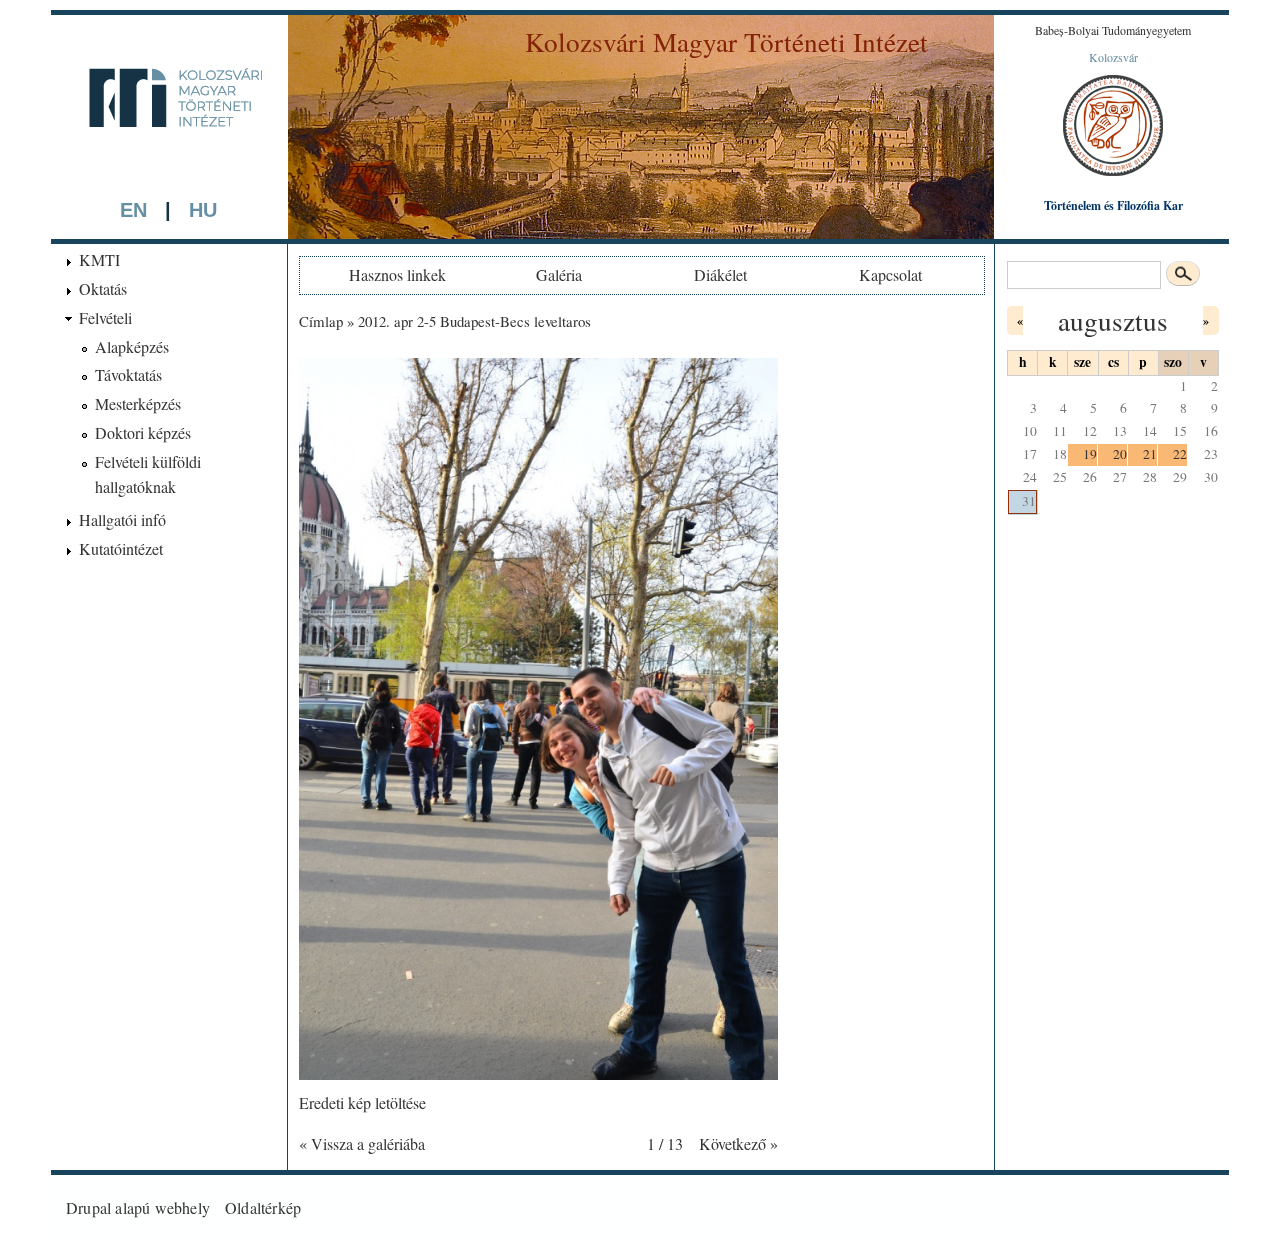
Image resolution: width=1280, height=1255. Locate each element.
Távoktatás (128, 374)
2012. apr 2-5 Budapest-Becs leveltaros (474, 321)
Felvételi (105, 317)
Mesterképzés (138, 403)
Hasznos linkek (397, 274)
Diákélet (720, 274)
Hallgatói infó (122, 519)
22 (1180, 454)
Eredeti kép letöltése (362, 1102)
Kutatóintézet (121, 548)
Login (1194, 1207)
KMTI (99, 259)
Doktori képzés (143, 432)
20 (1120, 454)
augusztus (1113, 320)
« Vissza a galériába (362, 1143)
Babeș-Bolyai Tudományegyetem (1113, 30)
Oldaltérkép (263, 1207)
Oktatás (103, 288)
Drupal (88, 1207)
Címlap (321, 321)
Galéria (559, 274)
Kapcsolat (890, 274)
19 (1090, 454)
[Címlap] (169, 161)
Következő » (738, 1143)
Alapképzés (132, 346)
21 (1150, 454)
